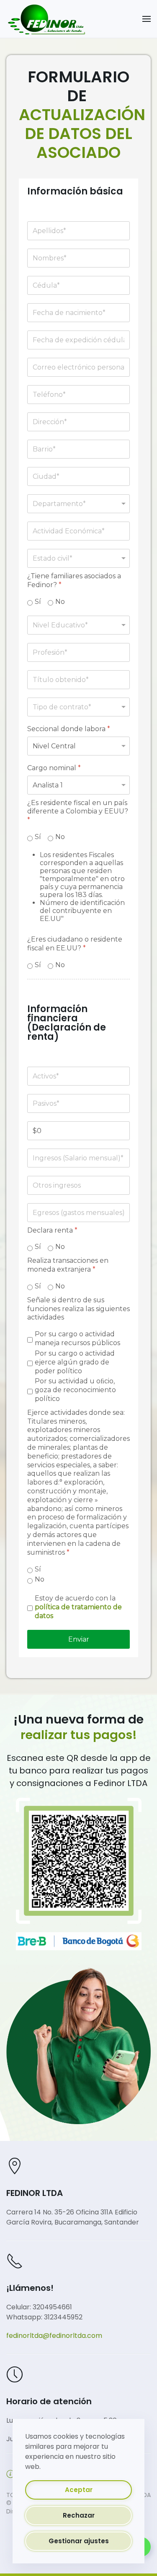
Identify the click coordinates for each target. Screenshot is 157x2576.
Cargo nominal (54, 768)
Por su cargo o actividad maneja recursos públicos (77, 1339)
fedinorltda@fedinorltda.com (54, 2336)
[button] (147, 19)
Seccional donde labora (69, 729)
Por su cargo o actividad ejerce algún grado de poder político (75, 1362)
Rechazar (79, 2515)
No (60, 602)
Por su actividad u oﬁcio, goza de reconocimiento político (75, 1390)
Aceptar (79, 2490)
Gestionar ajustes (79, 2541)
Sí (38, 602)
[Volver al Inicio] (46, 19)
